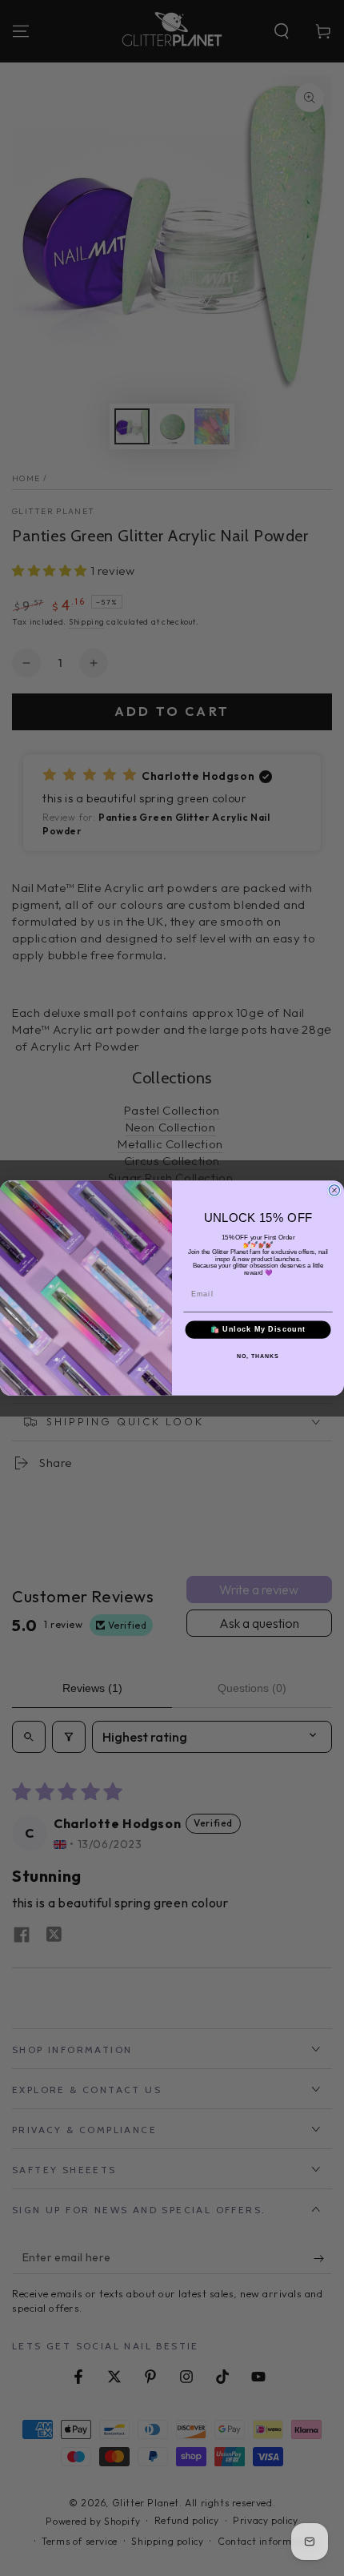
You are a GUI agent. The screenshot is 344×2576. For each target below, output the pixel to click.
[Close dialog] (334, 1190)
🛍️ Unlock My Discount (258, 1330)
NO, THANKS (258, 1356)
